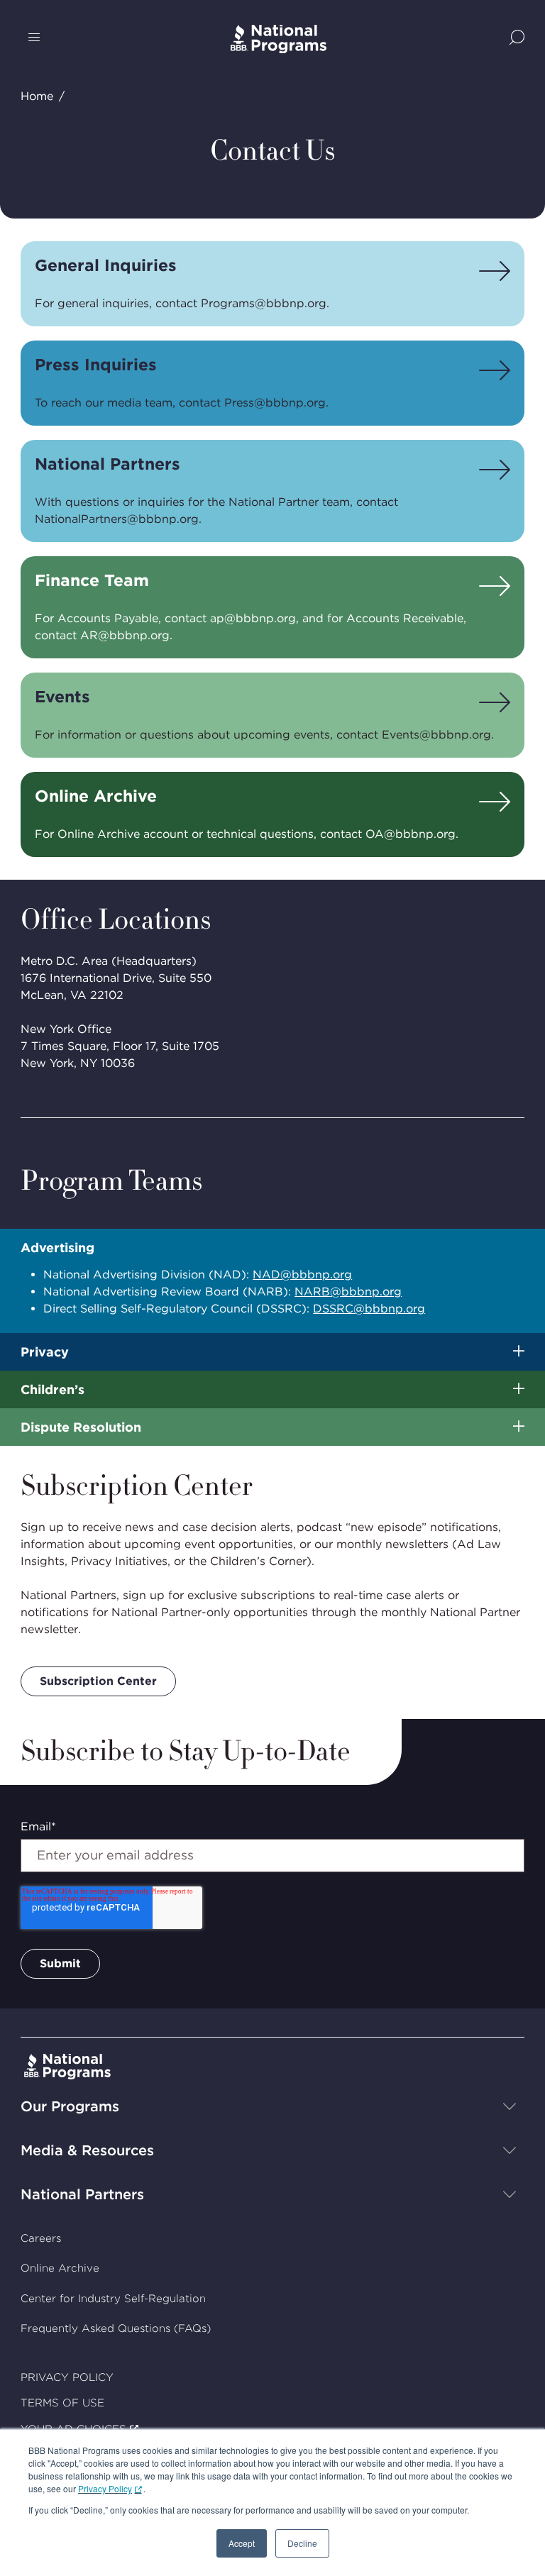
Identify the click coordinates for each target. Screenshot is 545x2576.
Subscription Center (98, 1681)
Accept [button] (242, 2543)
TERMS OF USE (62, 2403)
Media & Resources (87, 2150)
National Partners (82, 2194)
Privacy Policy (105, 2488)
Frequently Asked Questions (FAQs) (116, 2328)
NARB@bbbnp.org (348, 1292)
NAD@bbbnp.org (302, 1275)
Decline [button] (302, 2543)
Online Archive (60, 2268)
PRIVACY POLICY (67, 2377)
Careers (41, 2238)
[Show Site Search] (517, 39)
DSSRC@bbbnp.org (369, 1309)
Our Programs (70, 2106)
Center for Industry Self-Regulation (113, 2299)
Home (37, 96)
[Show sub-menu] (519, 1352)
